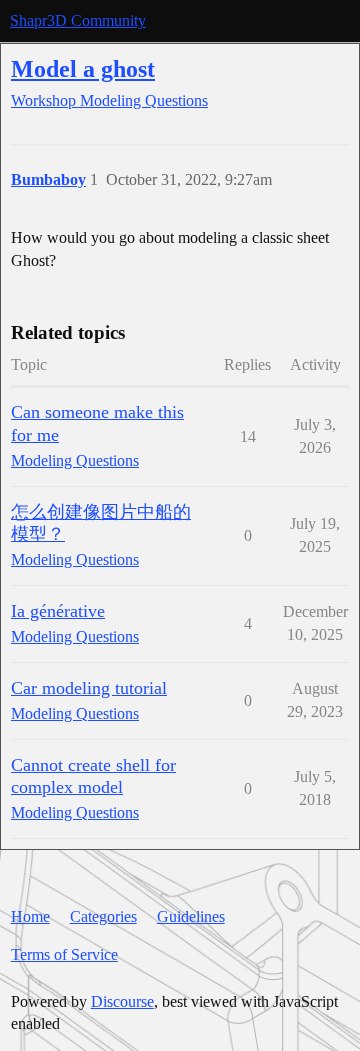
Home (30, 916)
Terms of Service (64, 954)
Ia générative (58, 611)
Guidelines (191, 916)
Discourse (122, 1001)
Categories (103, 916)
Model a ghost (83, 68)
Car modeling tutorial (89, 688)
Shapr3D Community (78, 20)
